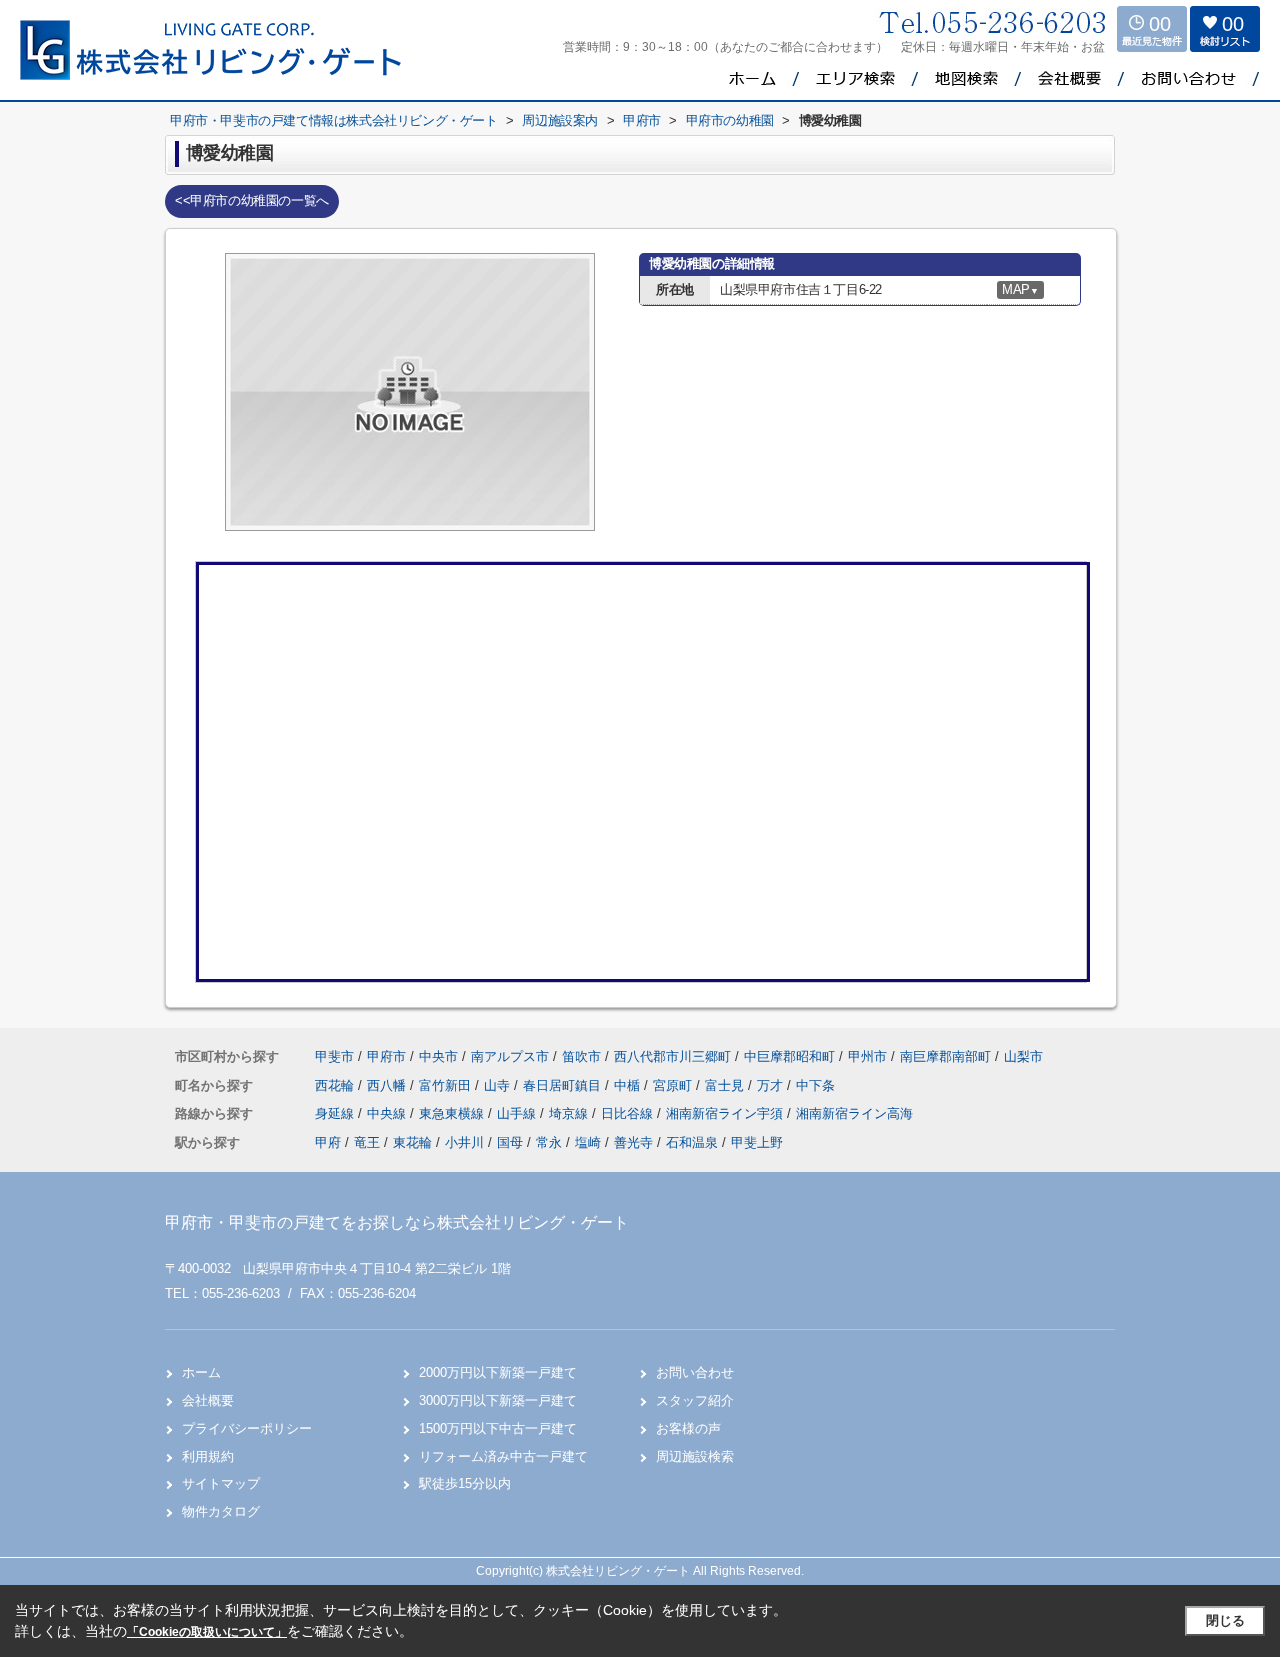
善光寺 (633, 1142)
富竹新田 (447, 1085)
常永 (549, 1142)
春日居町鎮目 (564, 1085)
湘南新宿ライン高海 (854, 1113)
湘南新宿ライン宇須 (726, 1113)
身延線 (336, 1113)
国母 (510, 1142)
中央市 (438, 1056)
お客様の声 (688, 1428)
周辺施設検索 (695, 1456)
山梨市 (1023, 1056)
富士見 (726, 1085)
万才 (772, 1085)
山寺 (499, 1085)
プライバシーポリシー (247, 1428)
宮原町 (674, 1085)
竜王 (367, 1142)
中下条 (815, 1085)
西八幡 (388, 1085)
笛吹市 (581, 1056)
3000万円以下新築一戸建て (498, 1400)
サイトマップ (221, 1483)
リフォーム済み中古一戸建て (503, 1456)
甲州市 (867, 1056)
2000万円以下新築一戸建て (498, 1372)
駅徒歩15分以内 (465, 1483)
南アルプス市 (510, 1056)
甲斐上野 (757, 1142)
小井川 (464, 1142)
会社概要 (208, 1400)
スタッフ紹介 (695, 1400)
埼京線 (570, 1113)
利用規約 (208, 1456)
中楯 (629, 1085)
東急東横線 (453, 1113)
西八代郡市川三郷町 (672, 1056)
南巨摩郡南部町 (945, 1056)
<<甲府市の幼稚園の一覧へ (252, 200)
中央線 (388, 1113)
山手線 (518, 1113)
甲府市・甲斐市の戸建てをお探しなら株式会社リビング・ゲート (397, 1222)
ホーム (201, 1372)
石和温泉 (692, 1142)
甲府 (328, 1142)
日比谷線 (629, 1113)
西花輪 (336, 1085)
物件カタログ (221, 1511)
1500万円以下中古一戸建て (498, 1428)
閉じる (1225, 1620)
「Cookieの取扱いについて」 (207, 1632)
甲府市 (386, 1056)
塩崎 (588, 1142)
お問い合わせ (695, 1372)
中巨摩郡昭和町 (789, 1056)
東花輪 (412, 1142)
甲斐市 (334, 1056)
